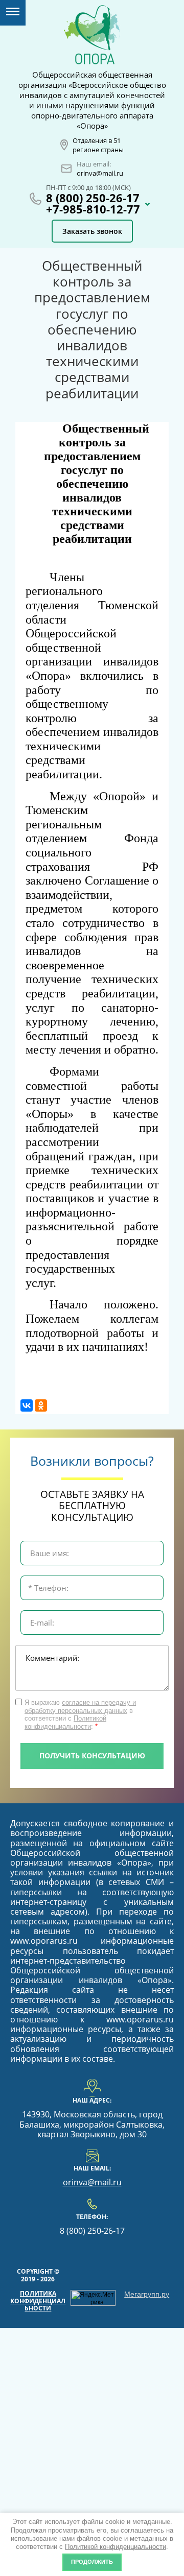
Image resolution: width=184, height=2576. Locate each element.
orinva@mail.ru (100, 173)
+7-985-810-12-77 (93, 209)
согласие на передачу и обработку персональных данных (80, 1707)
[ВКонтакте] (27, 1405)
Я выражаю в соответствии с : (80, 1714)
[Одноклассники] (41, 1405)
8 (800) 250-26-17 (93, 198)
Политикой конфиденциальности (116, 2547)
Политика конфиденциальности (38, 2301)
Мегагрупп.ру (147, 2294)
